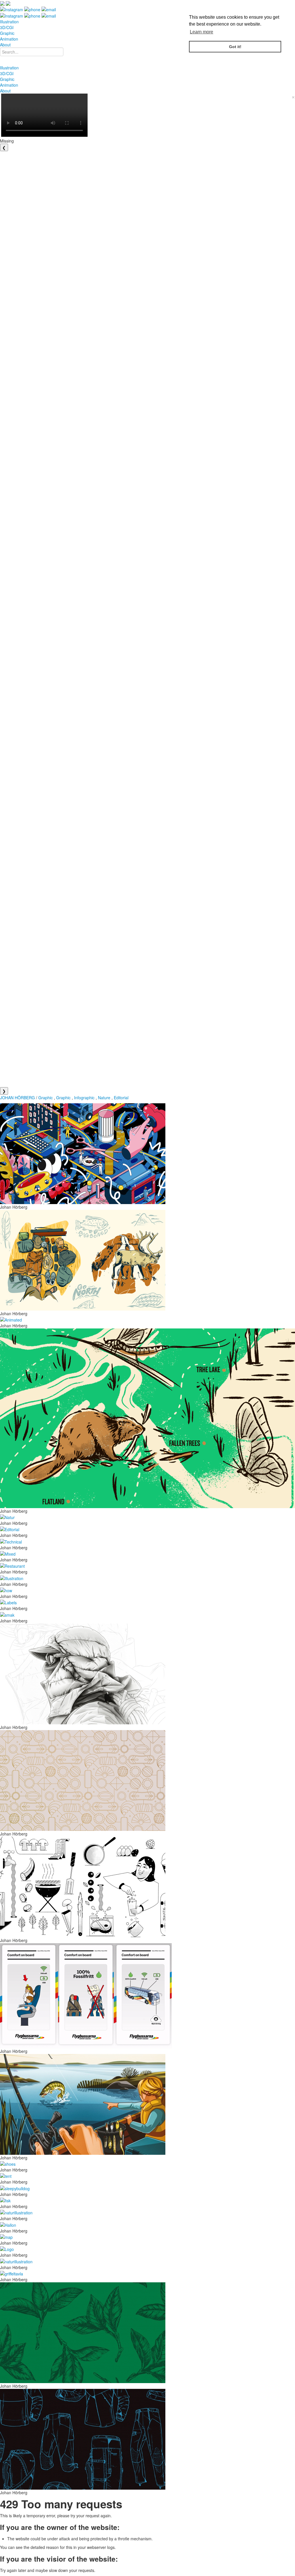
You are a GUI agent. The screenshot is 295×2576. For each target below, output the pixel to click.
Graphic (7, 33)
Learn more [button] (202, 32)
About (5, 45)
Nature (104, 1098)
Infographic (84, 1098)
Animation (9, 39)
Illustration (9, 22)
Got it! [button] (235, 47)
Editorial (121, 1098)
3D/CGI (7, 27)
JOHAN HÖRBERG (17, 1098)
